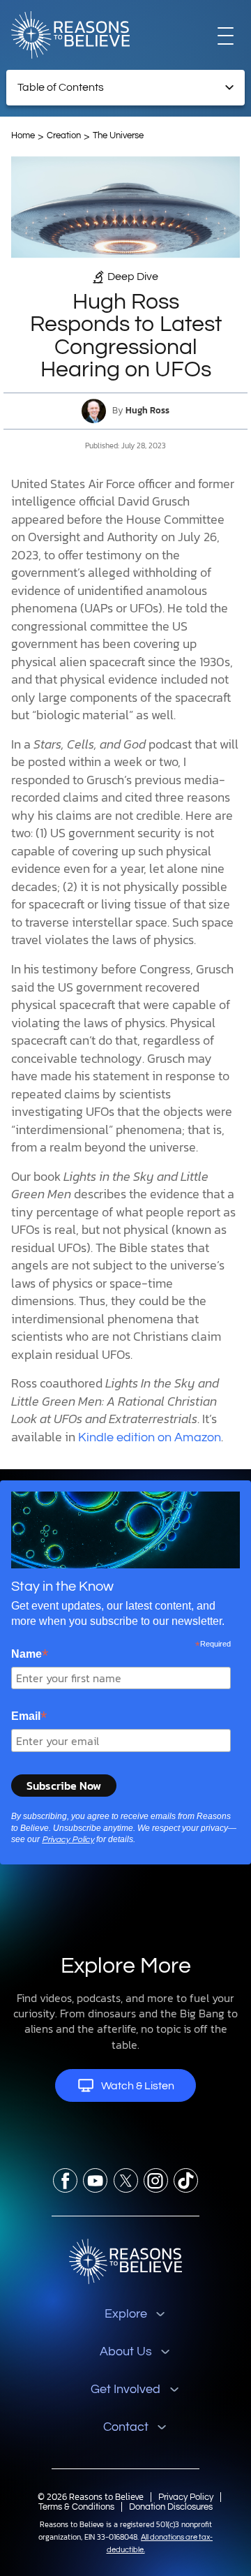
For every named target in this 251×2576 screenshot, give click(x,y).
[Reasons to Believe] (70, 35)
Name (30, 1654)
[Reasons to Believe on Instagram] (156, 2180)
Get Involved (125, 2389)
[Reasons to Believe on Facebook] (65, 2180)
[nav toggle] (226, 35)
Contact (126, 2427)
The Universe (118, 135)
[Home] (125, 2261)
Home (23, 135)
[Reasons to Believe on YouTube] (95, 2180)
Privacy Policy (68, 1840)
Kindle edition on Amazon (150, 1437)
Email (29, 1716)
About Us (126, 2351)
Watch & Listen (138, 2086)
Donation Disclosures (171, 2507)
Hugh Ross (147, 411)
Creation (64, 135)
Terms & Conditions (76, 2507)
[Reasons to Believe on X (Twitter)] (126, 2180)
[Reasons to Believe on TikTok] (186, 2180)
